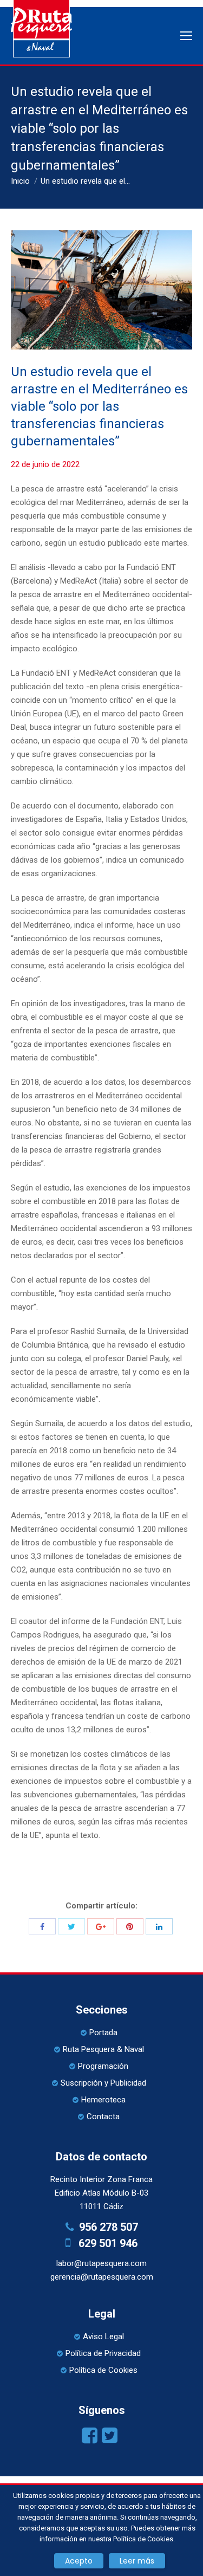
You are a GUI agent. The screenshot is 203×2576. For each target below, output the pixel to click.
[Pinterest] (130, 1926)
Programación (103, 2066)
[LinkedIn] (159, 1926)
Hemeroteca (103, 2100)
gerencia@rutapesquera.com (102, 2277)
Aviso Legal (103, 2336)
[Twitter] (71, 1926)
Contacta (103, 2117)
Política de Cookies (103, 2370)
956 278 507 (109, 2227)
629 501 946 (108, 2243)
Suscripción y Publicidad (103, 2083)
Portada (103, 2033)
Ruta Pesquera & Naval (103, 2049)
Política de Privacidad (103, 2353)
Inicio (20, 181)
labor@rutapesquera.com (101, 2263)
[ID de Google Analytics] (101, 1926)
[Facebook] (42, 1926)
